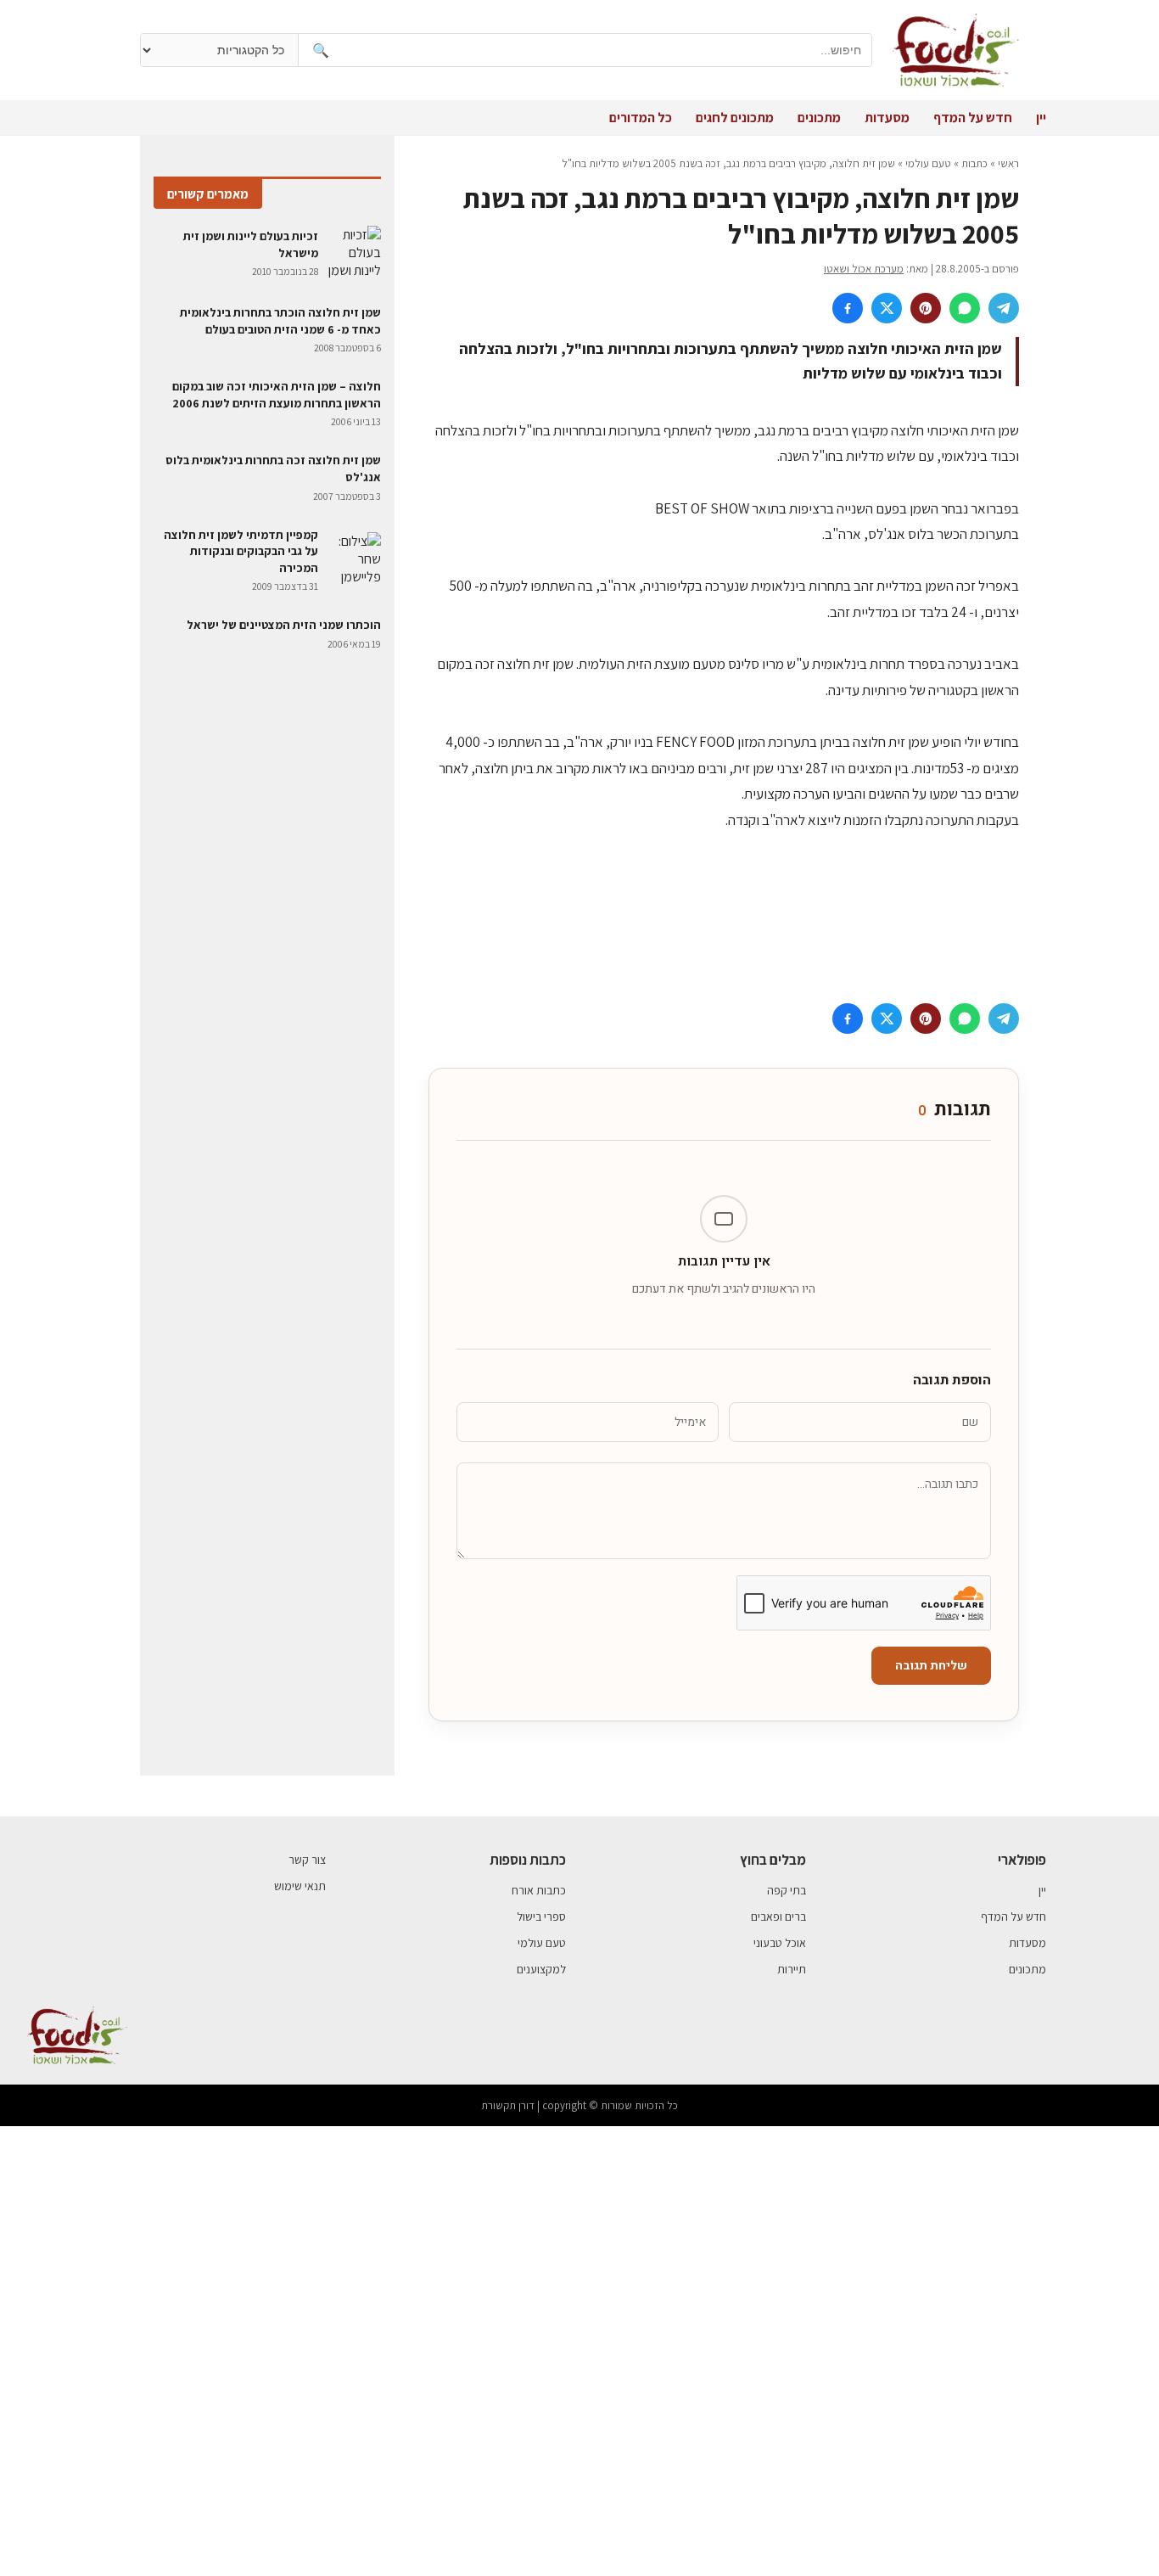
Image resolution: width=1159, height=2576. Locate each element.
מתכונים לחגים (735, 118)
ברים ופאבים (778, 1917)
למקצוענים (541, 1969)
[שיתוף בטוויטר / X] (887, 308)
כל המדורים (641, 118)
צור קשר (307, 1860)
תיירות (792, 1969)
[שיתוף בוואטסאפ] (965, 308)
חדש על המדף (973, 118)
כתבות (974, 163)
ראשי (1008, 163)
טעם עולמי (928, 163)
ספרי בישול (541, 1917)
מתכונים (819, 118)
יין (1041, 118)
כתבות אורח (539, 1890)
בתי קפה (787, 1890)
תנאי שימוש (300, 1886)
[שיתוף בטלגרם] (1004, 308)
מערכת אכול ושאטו (864, 269)
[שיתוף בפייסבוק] (848, 308)
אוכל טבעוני (780, 1943)
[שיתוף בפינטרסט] (926, 308)
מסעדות (887, 118)
